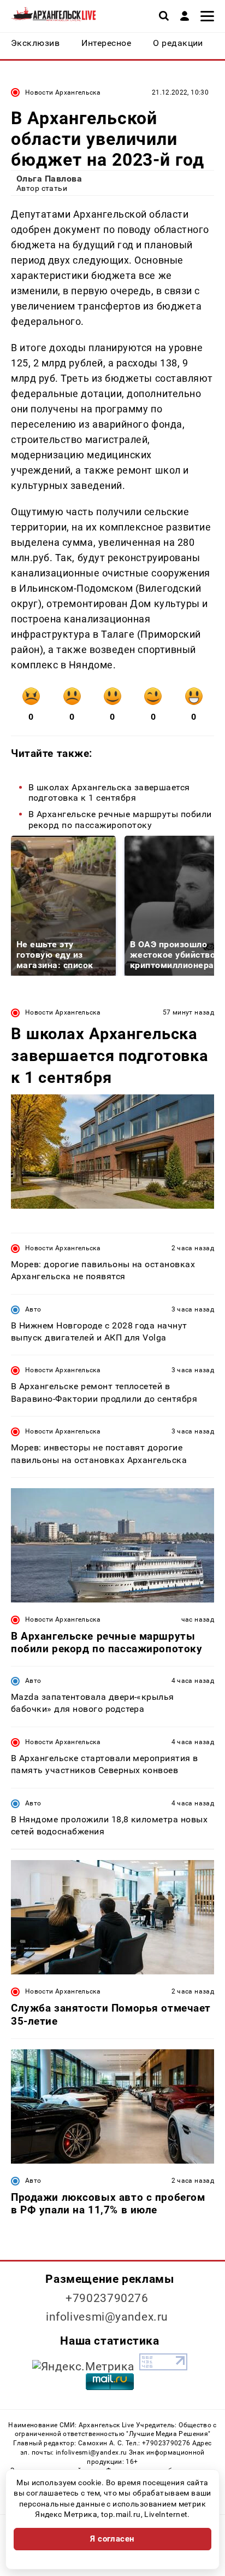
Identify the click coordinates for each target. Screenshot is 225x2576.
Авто (33, 1309)
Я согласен (112, 2539)
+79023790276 (107, 2298)
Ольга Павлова (49, 179)
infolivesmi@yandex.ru (107, 2317)
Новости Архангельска (63, 92)
